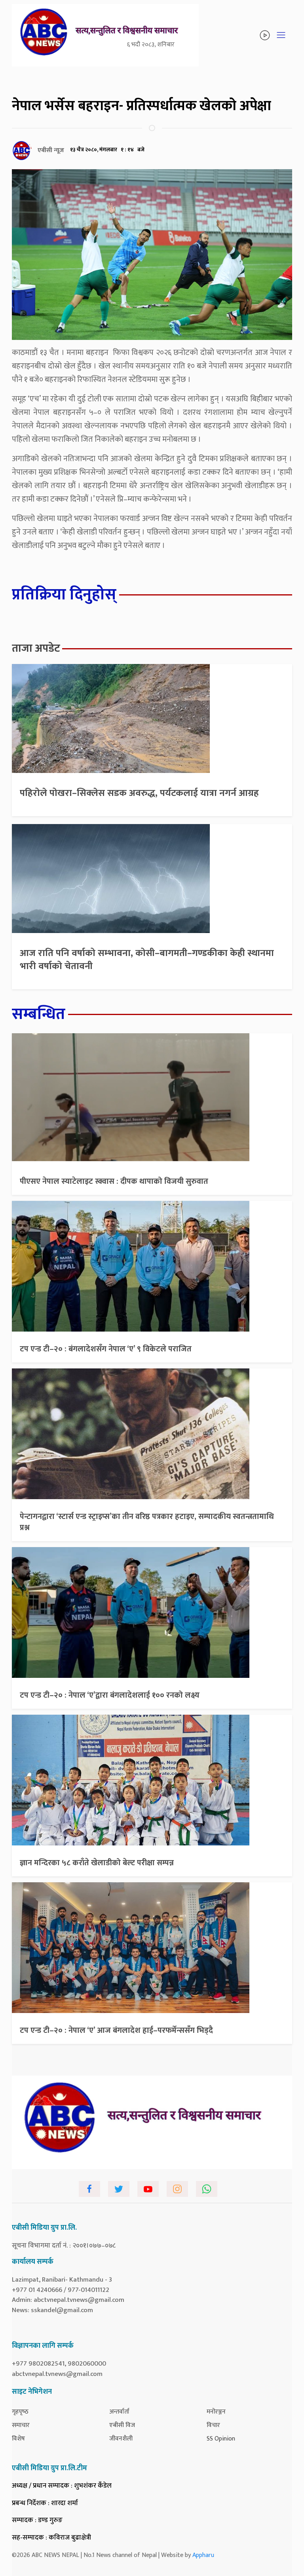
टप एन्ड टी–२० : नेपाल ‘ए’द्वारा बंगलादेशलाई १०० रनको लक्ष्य (110, 1695)
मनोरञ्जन (216, 2412)
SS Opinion (221, 2439)
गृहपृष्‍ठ (20, 2412)
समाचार (21, 2425)
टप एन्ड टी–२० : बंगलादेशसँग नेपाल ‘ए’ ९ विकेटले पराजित (106, 1349)
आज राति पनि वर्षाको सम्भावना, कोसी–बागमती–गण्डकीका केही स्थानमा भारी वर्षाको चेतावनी (147, 960)
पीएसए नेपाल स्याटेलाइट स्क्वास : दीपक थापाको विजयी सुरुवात (114, 1181)
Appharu (203, 2555)
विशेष (18, 2439)
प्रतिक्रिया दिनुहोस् (64, 595)
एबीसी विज (122, 2425)
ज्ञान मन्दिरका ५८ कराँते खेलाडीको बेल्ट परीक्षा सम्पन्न (97, 1863)
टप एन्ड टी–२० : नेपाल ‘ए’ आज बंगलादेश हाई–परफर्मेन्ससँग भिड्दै (116, 2030)
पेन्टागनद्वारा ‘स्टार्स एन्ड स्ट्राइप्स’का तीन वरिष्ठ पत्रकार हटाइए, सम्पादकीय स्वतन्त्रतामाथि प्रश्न (147, 1522)
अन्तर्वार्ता (119, 2412)
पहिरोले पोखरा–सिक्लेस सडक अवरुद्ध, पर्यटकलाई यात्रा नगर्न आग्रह (139, 793)
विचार (213, 2425)
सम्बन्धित (39, 1014)
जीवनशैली (121, 2439)
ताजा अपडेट (36, 648)
